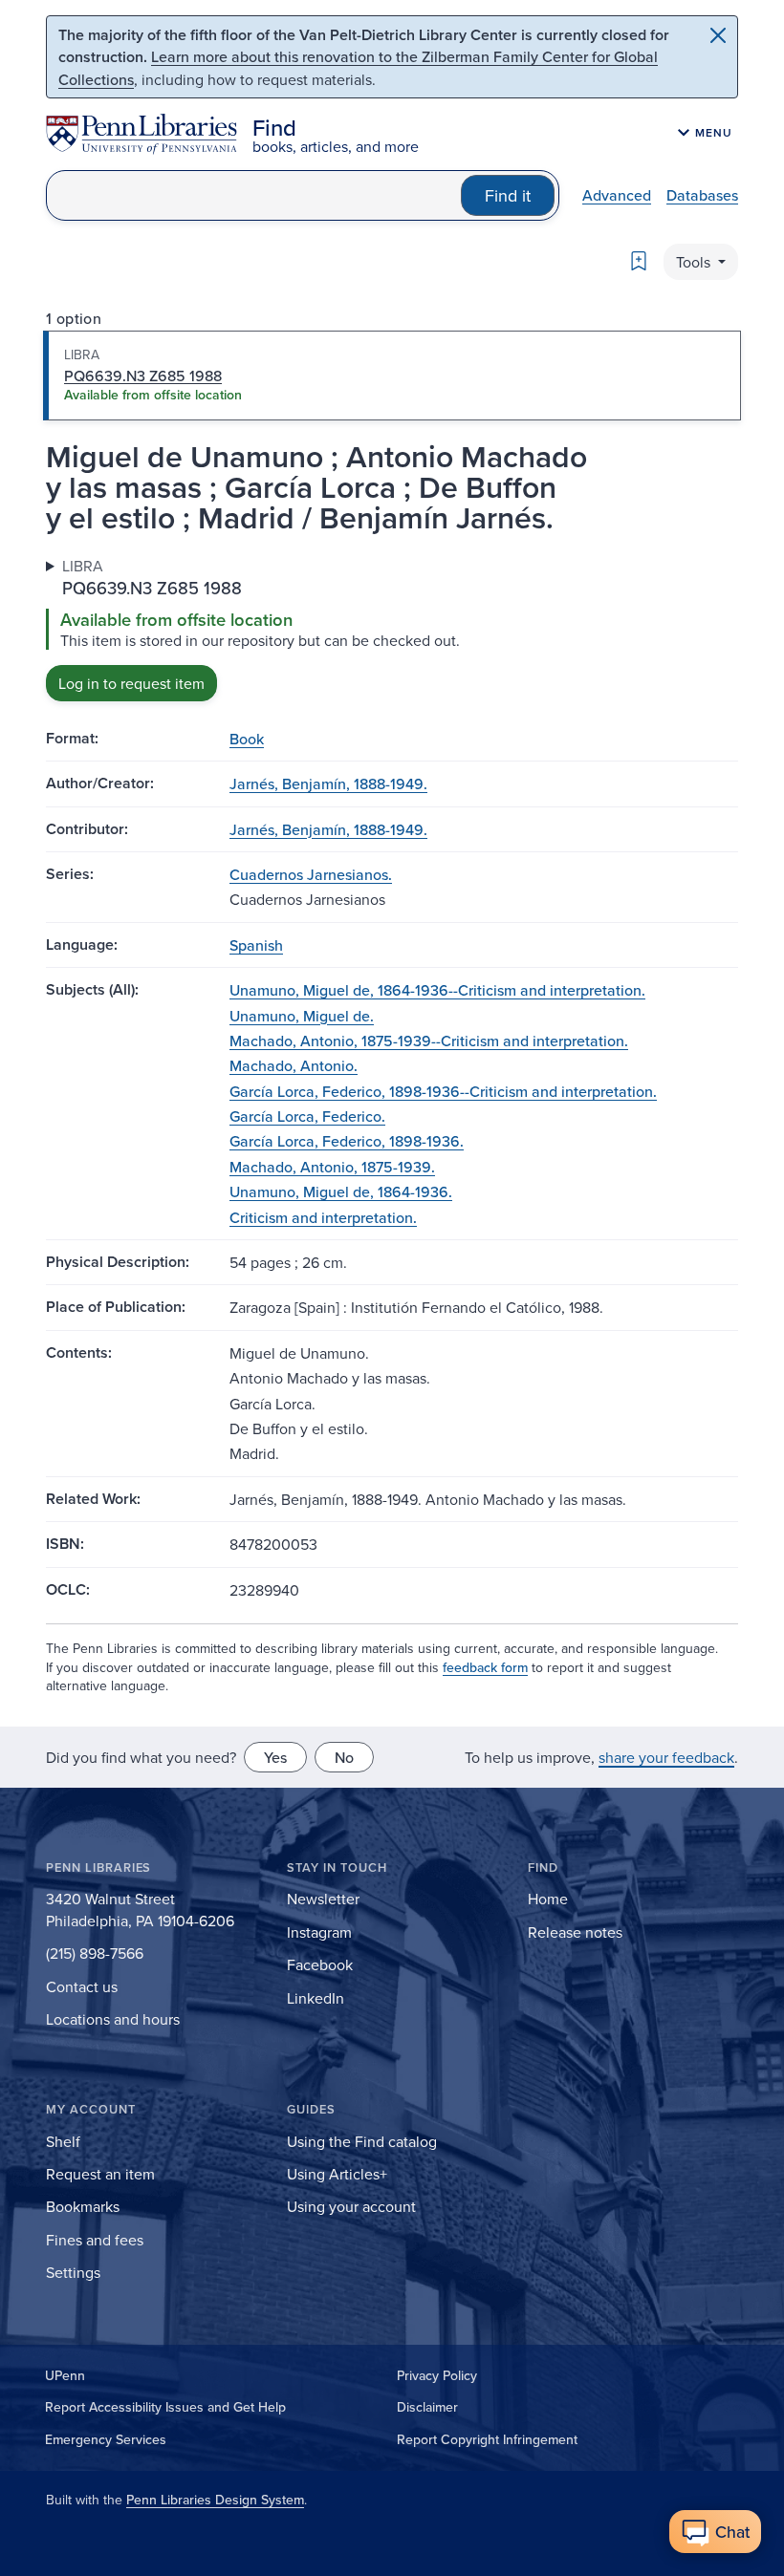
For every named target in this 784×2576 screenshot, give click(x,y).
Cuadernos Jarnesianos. (311, 874)
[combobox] (254, 195)
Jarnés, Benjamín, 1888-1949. (328, 784)
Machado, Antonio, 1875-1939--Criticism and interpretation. (429, 1041)
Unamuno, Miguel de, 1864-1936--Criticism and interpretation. (437, 990)
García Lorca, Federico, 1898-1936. (347, 1141)
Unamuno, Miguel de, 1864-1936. (341, 1191)
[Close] (718, 35)
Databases (702, 195)
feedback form (485, 1667)
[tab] (392, 376)
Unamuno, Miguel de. (302, 1016)
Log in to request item (131, 683)
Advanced (617, 195)
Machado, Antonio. (294, 1065)
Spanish (256, 945)
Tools (695, 262)
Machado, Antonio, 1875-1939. (332, 1167)
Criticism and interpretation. (323, 1217)
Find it (508, 195)
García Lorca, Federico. (307, 1116)
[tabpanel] (392, 628)
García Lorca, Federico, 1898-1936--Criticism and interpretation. (443, 1091)
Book (247, 739)
